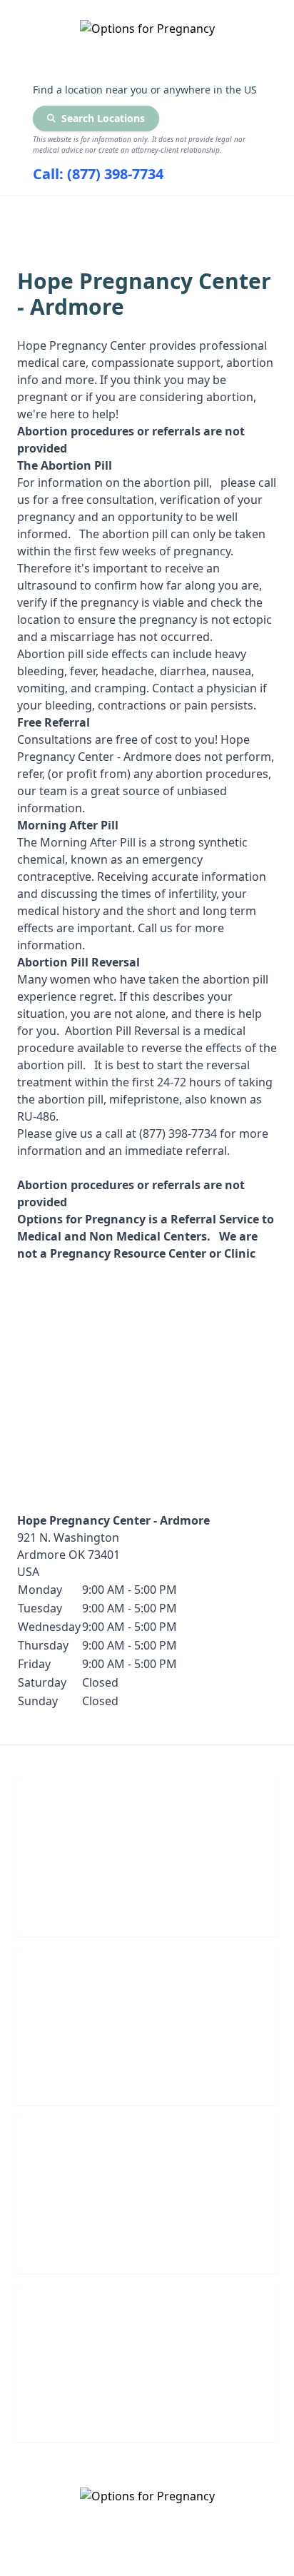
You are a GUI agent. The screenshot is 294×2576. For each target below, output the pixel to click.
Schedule (147, 2074)
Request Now (147, 2242)
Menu (136, 215)
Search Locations (103, 118)
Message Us (147, 2411)
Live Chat (147, 1905)
